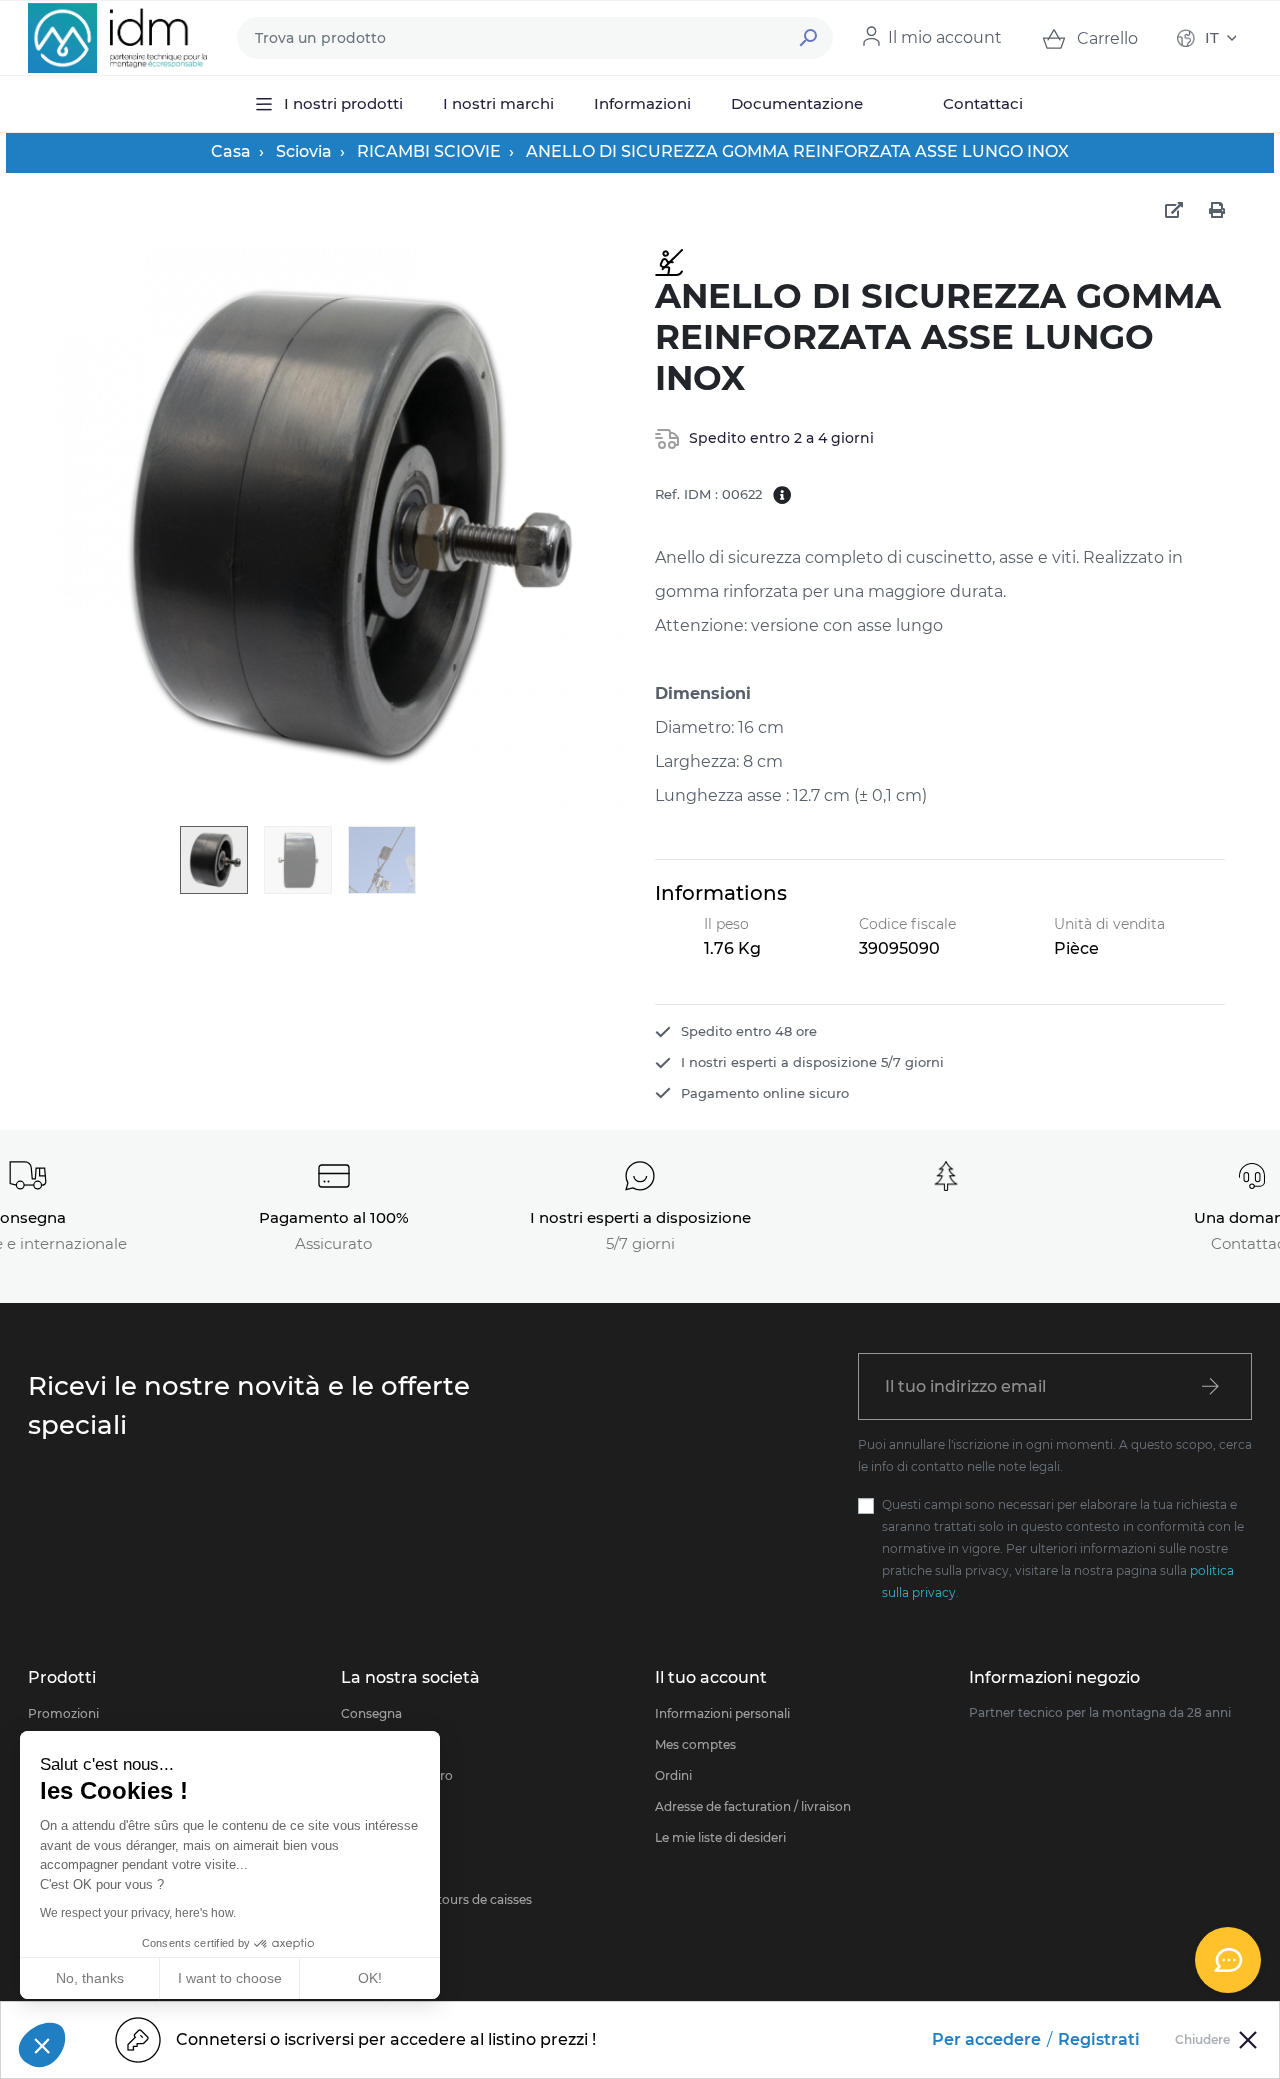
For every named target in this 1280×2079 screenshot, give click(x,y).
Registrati (1099, 2039)
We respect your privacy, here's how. (138, 1913)
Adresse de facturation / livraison (753, 1806)
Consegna (371, 1713)
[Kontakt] (1228, 1960)
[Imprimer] (1217, 211)
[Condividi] (1174, 211)
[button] (42, 2045)
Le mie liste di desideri (720, 1837)
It (1212, 37)
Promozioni (63, 1713)
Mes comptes (695, 1744)
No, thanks (90, 1978)
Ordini (673, 1775)
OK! (370, 1978)
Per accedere (986, 2039)
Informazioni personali (722, 1713)
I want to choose (230, 1978)
